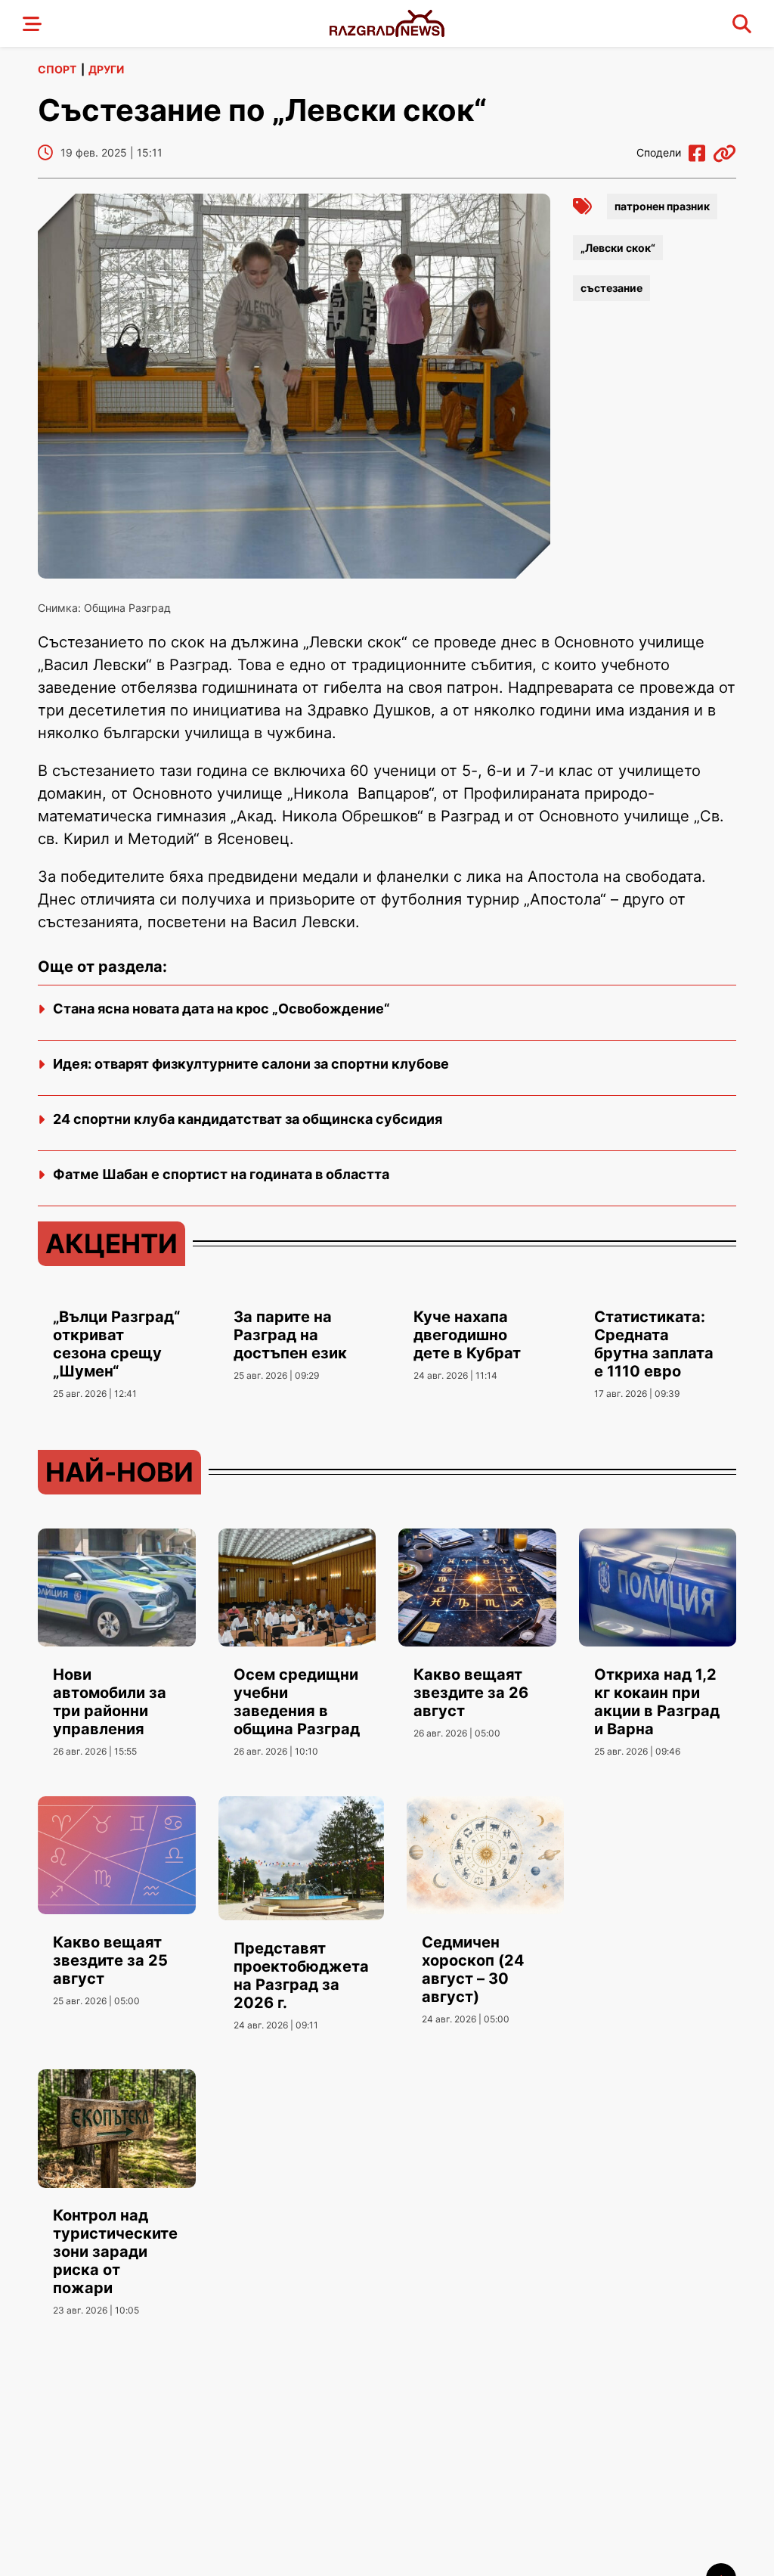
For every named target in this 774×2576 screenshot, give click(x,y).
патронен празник (662, 206)
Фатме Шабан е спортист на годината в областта (221, 1174)
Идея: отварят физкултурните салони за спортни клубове (251, 1064)
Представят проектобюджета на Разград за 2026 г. (301, 1975)
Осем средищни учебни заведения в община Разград (297, 1702)
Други (106, 69)
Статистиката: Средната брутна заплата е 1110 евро (654, 1344)
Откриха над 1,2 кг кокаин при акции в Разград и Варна (657, 1702)
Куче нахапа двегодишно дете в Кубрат (467, 1335)
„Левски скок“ (618, 248)
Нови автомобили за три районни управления (110, 1702)
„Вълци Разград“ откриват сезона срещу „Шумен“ (116, 1344)
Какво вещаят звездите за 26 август (471, 1693)
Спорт (57, 69)
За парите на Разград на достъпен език (290, 1335)
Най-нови (119, 1472)
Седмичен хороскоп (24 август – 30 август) (473, 1969)
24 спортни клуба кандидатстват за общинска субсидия (248, 1119)
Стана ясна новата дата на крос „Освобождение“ (221, 1009)
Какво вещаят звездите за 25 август (110, 1960)
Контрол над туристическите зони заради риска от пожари (115, 2252)
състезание (611, 288)
